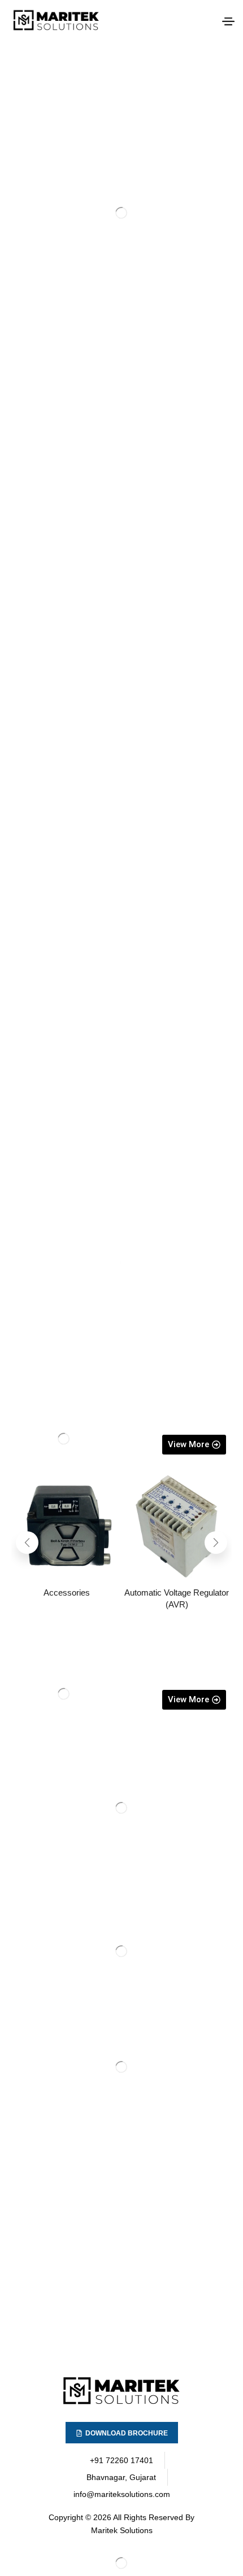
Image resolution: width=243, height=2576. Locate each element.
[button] (228, 21)
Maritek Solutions (122, 2530)
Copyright (66, 2517)
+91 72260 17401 (121, 2460)
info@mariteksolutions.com (122, 2494)
